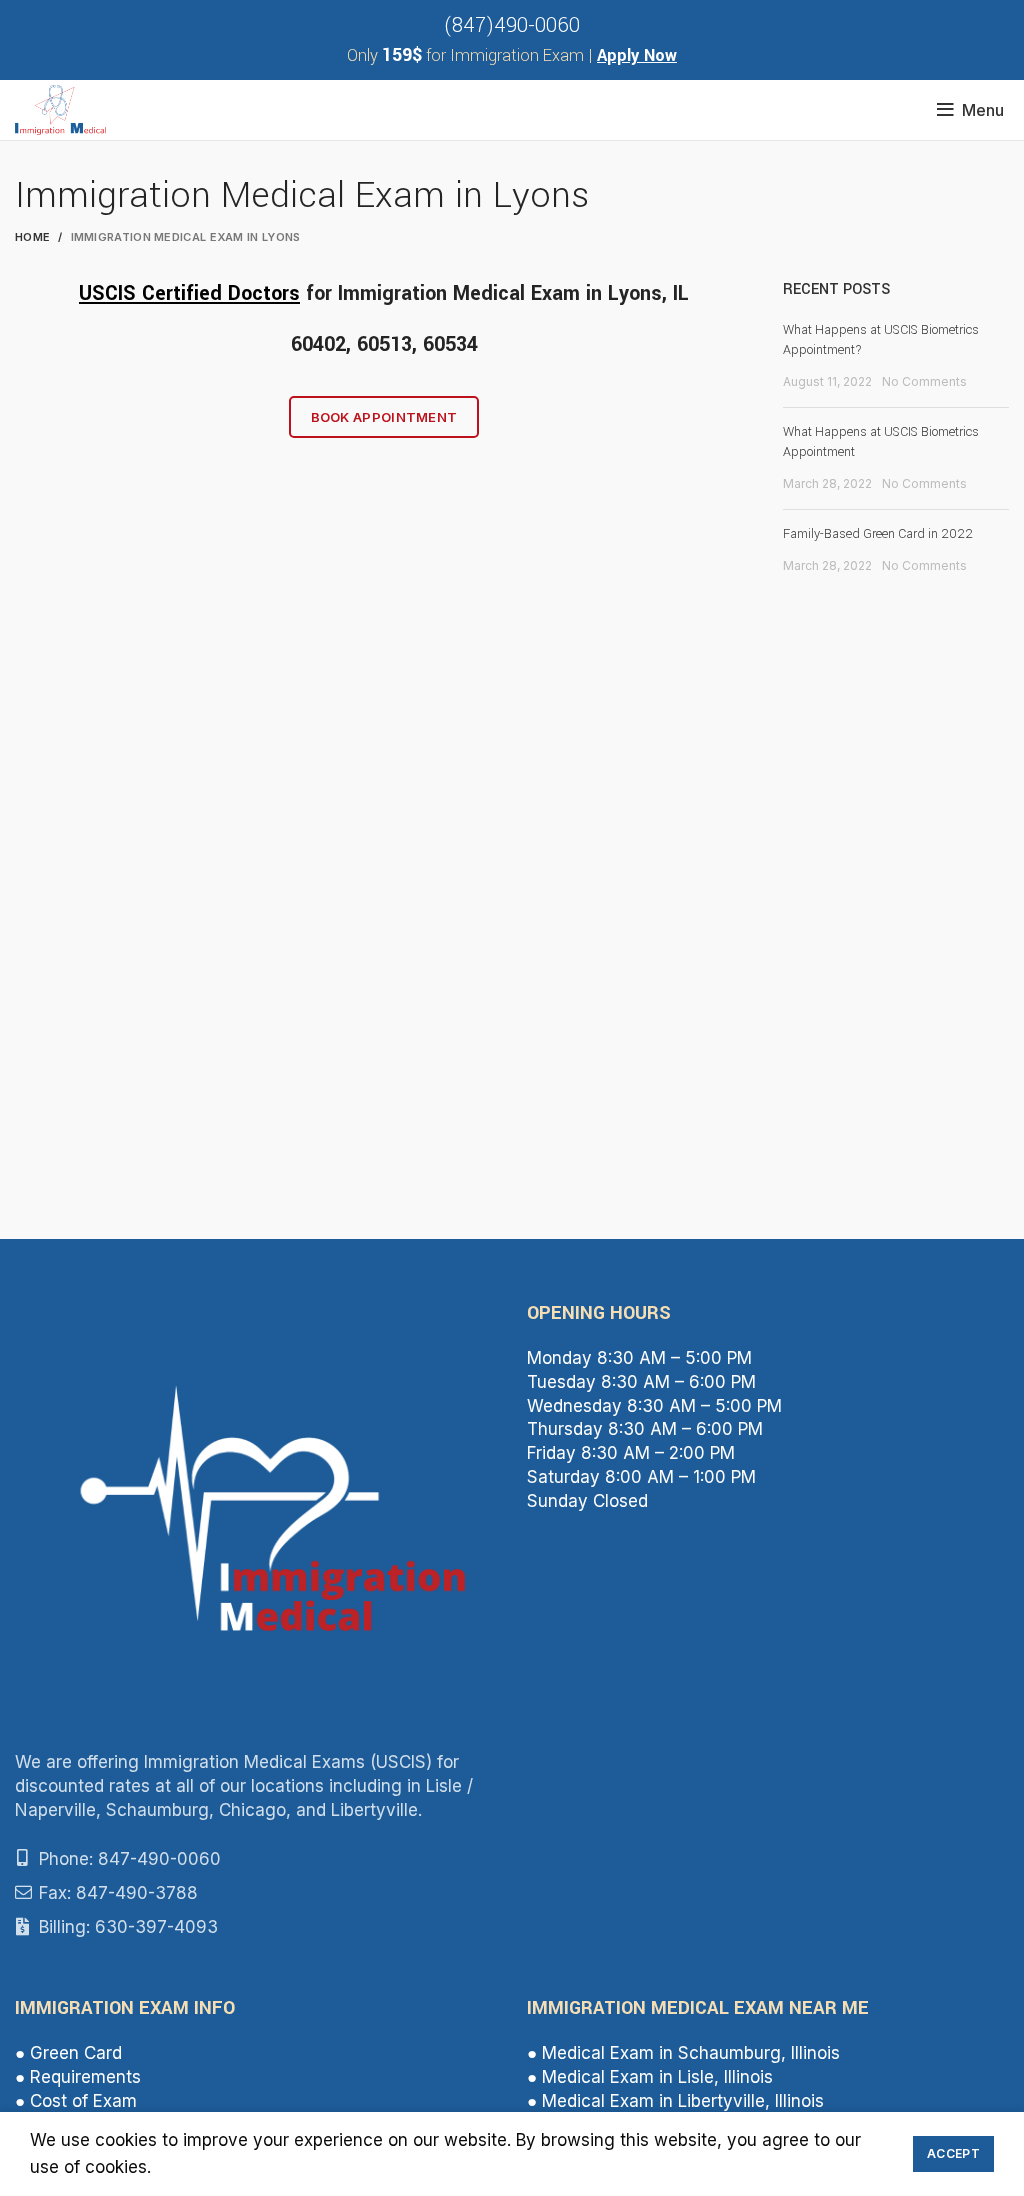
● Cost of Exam (76, 2101)
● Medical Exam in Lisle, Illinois (650, 2077)
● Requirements (78, 2077)
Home (32, 237)
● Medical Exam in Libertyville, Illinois (675, 2101)
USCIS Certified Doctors (189, 293)
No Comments (924, 381)
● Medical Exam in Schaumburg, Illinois (683, 2053)
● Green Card (68, 2053)
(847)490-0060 (512, 25)
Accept (953, 2153)
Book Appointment (384, 417)
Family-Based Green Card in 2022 (878, 534)
